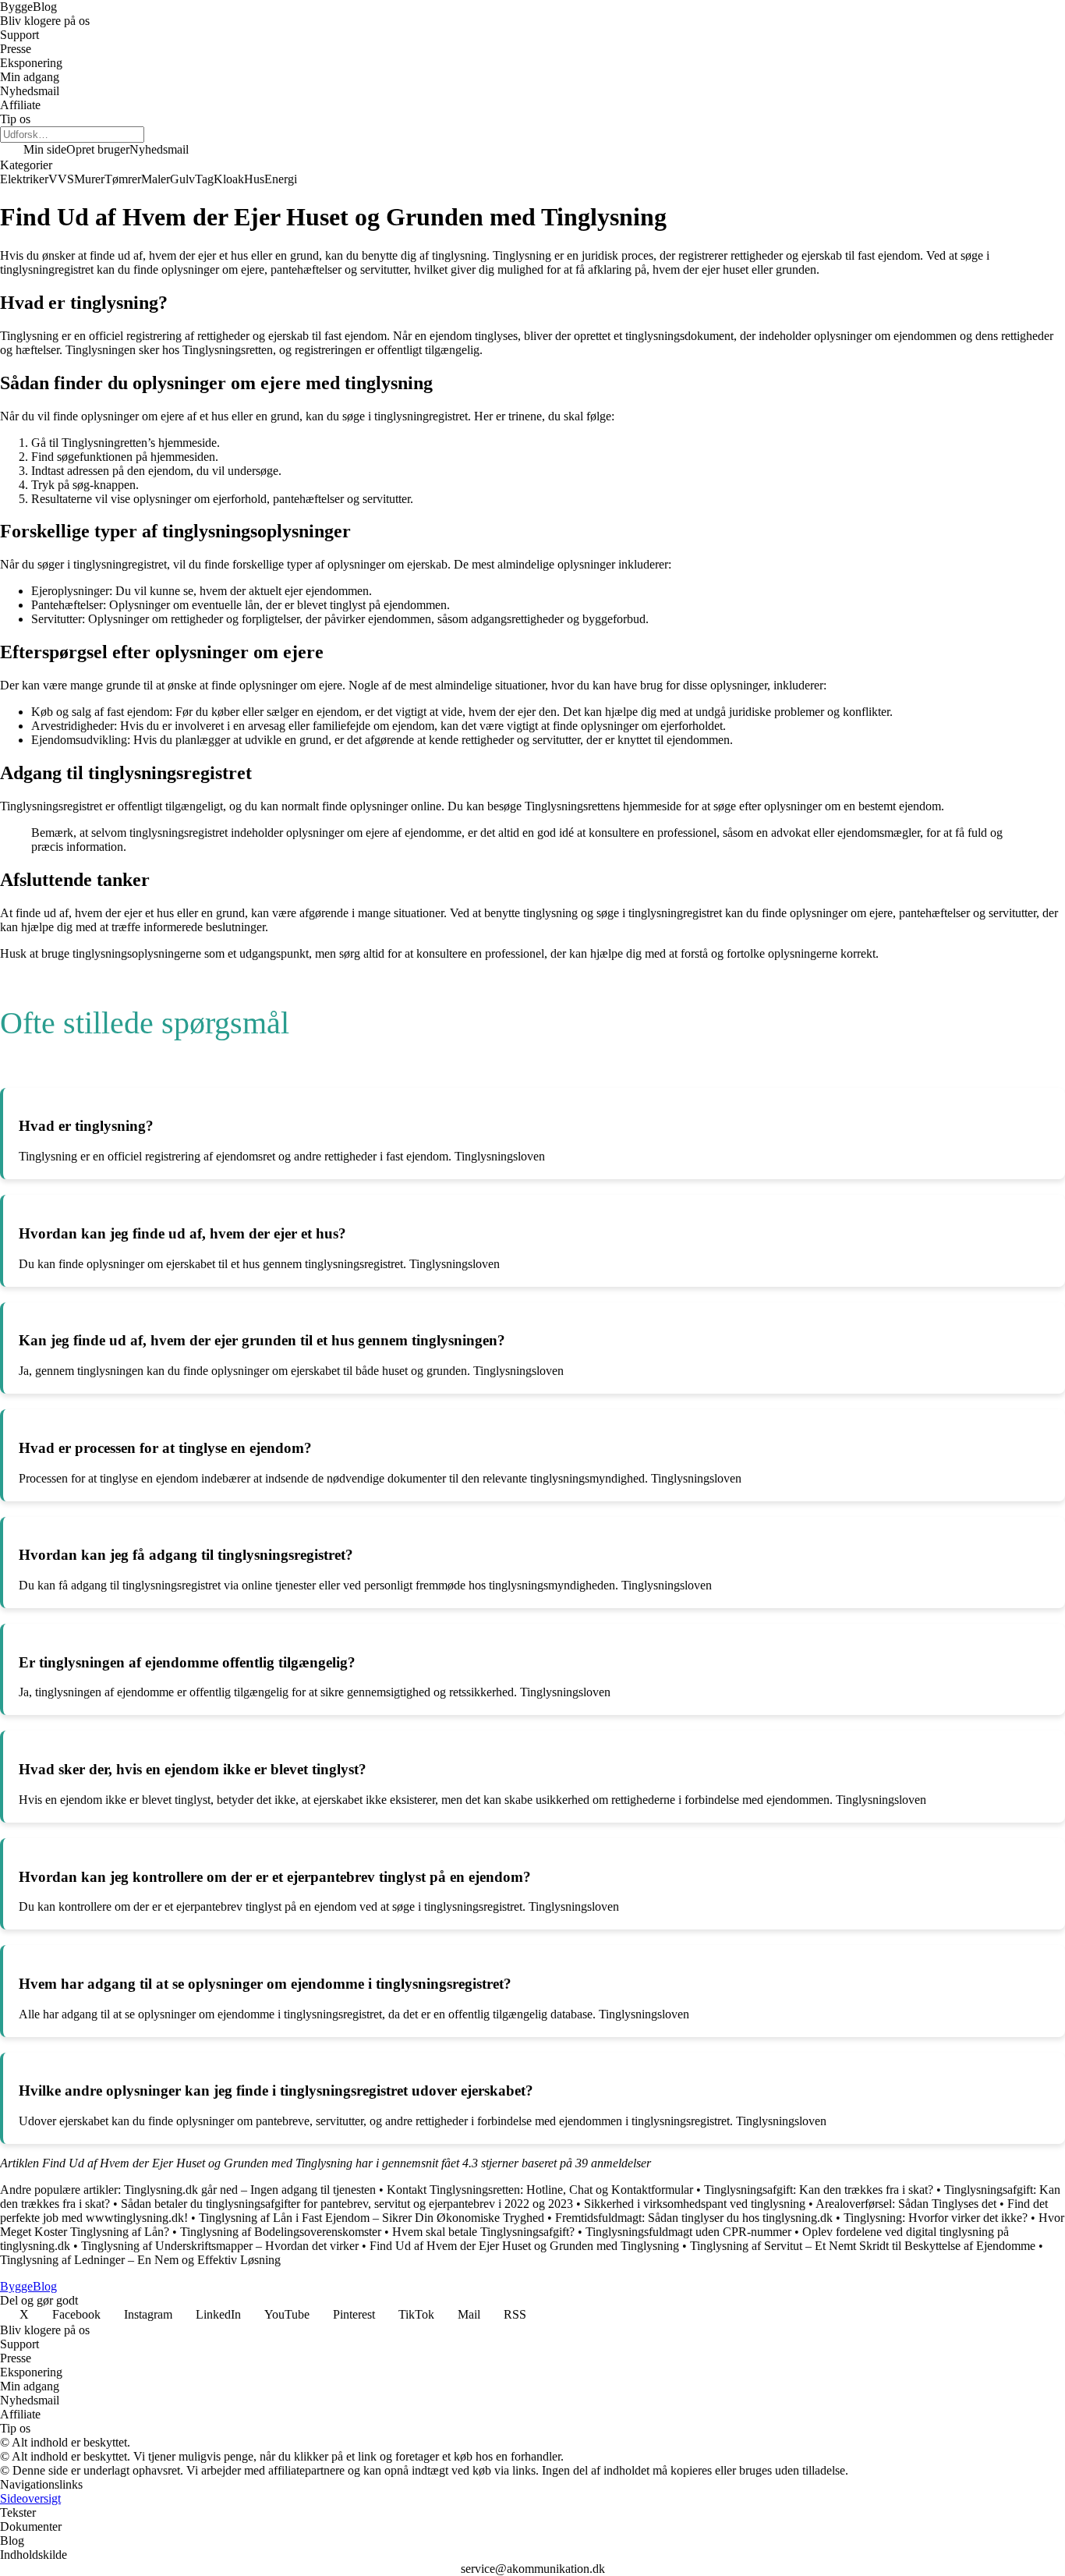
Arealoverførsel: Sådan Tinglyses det (906, 2204)
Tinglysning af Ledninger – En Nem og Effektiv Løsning (140, 2260)
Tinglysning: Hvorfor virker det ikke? (936, 2218)
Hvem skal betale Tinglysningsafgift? (483, 2232)
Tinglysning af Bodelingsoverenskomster (281, 2232)
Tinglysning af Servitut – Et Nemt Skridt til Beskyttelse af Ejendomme (863, 2246)
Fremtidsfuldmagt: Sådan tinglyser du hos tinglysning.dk (694, 2218)
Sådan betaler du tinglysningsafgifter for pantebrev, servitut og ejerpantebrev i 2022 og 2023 (347, 2204)
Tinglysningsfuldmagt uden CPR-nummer (688, 2232)
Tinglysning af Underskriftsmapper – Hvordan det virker (220, 2246)
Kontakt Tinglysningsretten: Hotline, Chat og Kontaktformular (540, 2190)
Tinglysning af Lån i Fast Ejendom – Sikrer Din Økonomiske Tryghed (372, 2218)
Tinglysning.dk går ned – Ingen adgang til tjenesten (250, 2190)
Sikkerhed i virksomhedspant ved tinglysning (695, 2204)
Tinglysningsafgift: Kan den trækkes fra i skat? (819, 2190)
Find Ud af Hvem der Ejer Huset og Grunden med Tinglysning (524, 2246)
